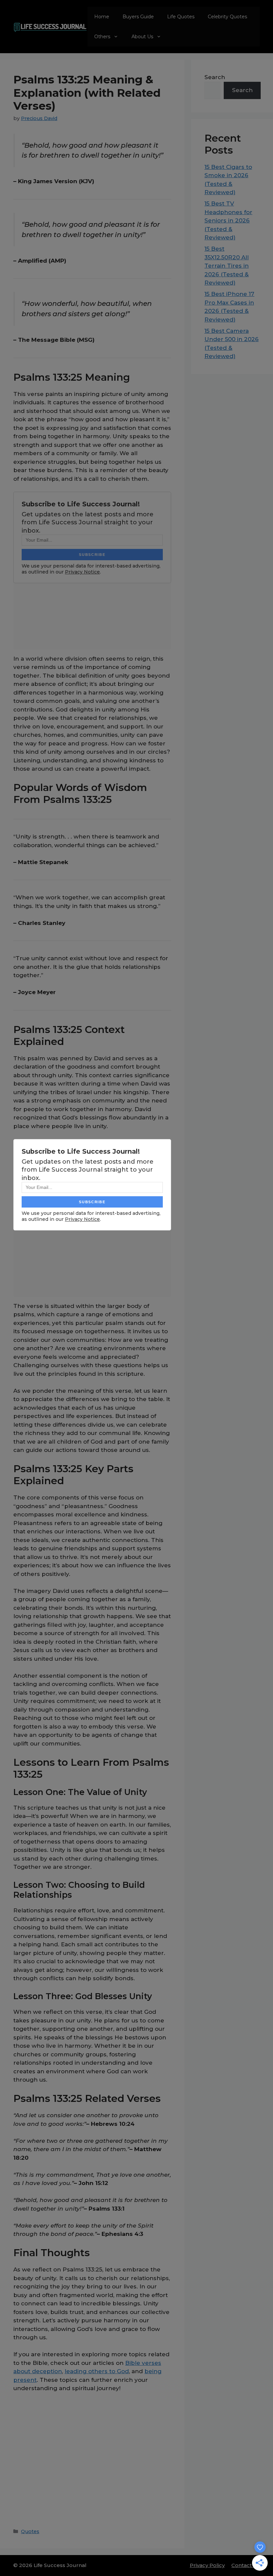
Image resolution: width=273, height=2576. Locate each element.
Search (215, 77)
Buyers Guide (138, 17)
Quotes (30, 2531)
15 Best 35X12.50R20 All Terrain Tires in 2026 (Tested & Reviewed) (227, 266)
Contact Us (246, 2565)
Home (102, 17)
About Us (142, 37)
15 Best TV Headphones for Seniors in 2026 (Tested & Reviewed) (228, 220)
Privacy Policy (207, 2565)
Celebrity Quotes (227, 17)
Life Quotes (181, 17)
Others (102, 37)
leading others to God (97, 2371)
